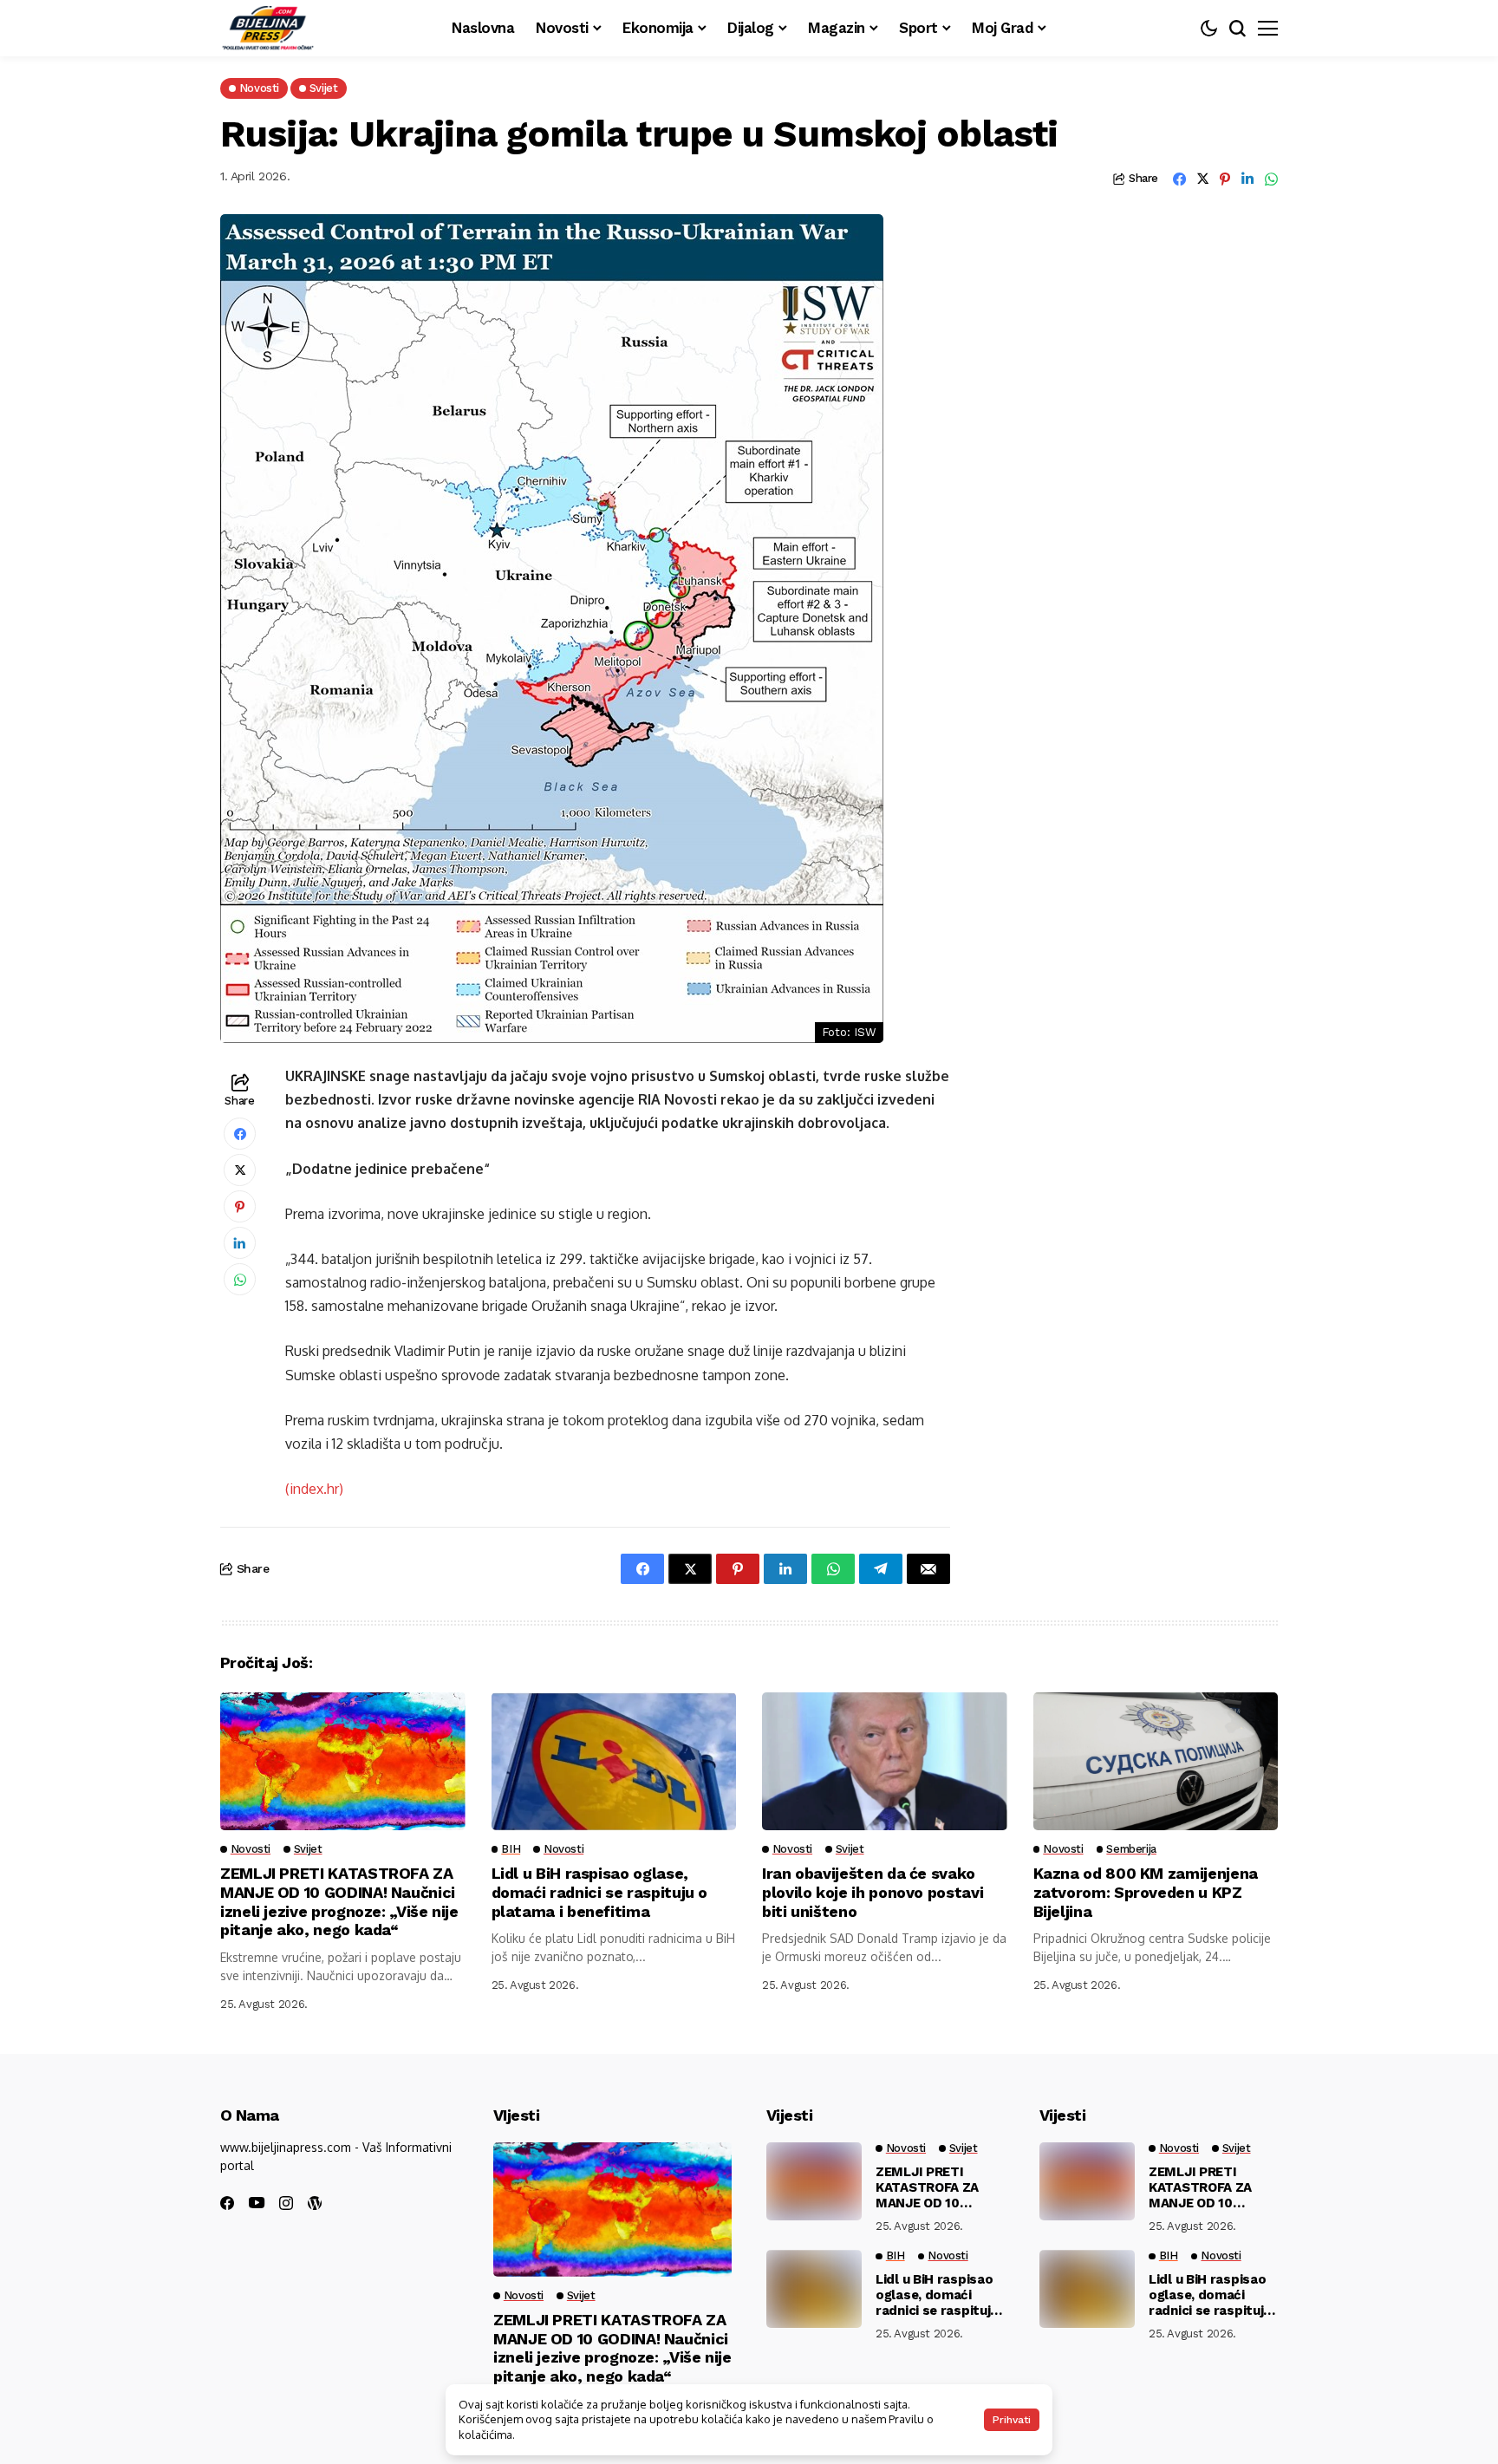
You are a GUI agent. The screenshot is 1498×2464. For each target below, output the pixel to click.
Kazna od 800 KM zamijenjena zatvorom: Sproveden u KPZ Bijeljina (1146, 1892)
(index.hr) (314, 1489)
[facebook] (227, 2203)
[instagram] (286, 2203)
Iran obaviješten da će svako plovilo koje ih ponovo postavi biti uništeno (873, 1892)
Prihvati (1012, 2420)
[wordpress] (315, 2203)
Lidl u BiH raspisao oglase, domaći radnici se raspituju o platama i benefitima (600, 1892)
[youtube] (257, 2203)
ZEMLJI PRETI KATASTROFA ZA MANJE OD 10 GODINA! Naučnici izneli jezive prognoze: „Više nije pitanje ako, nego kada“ (339, 1901)
